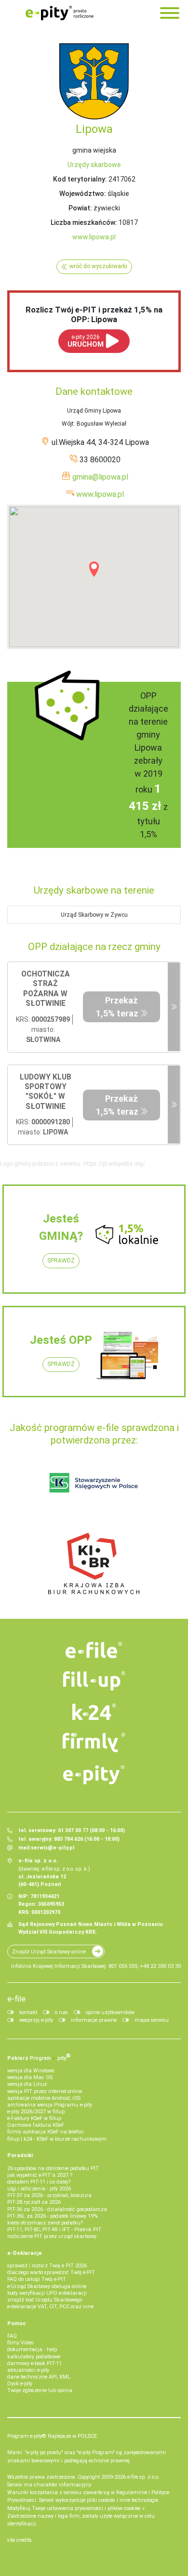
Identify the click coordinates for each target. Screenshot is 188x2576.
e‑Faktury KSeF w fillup (34, 2118)
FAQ (12, 2336)
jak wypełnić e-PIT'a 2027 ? (40, 2175)
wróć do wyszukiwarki (98, 266)
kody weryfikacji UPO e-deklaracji (47, 2293)
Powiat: (80, 208)
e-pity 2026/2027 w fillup (36, 2112)
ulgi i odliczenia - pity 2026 (39, 2189)
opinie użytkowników (110, 2012)
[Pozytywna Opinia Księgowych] (94, 1483)
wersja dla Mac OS (30, 2077)
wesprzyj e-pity (36, 2020)
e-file (16, 1999)
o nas (61, 2012)
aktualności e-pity (28, 2370)
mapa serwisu (152, 2020)
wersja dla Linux (27, 2084)
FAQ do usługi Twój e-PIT (37, 2279)
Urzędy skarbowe (94, 165)
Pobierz (39, 2057)
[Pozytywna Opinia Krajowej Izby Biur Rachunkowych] (94, 1563)
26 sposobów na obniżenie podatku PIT (53, 2168)
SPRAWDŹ (61, 1261)
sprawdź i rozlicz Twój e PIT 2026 (47, 2266)
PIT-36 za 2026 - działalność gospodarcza (57, 2209)
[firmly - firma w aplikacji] (94, 1743)
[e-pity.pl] (94, 1775)
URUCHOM (86, 341)
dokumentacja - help (32, 2349)
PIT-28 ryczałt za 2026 (34, 2202)
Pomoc (17, 2323)
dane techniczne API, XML (39, 2377)
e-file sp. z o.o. (143, 2477)
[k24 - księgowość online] (94, 1712)
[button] (94, 569)
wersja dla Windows (31, 2071)
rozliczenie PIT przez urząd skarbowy (52, 2236)
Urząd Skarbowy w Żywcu (94, 915)
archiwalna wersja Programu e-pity (50, 2105)
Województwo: (83, 194)
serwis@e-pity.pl (53, 1848)
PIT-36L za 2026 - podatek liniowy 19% (52, 2216)
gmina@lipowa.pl (100, 477)
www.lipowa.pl (94, 237)
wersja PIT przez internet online (45, 2091)
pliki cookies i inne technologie (122, 2500)
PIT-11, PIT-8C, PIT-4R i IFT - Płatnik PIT (54, 2230)
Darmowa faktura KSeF (36, 2125)
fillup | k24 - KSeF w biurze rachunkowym (57, 2139)
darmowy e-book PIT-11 (34, 2363)
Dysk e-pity (20, 2384)
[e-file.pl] (94, 1650)
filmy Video (20, 2343)
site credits (20, 2540)
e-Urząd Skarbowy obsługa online (47, 2286)
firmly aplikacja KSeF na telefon (46, 2132)
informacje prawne (94, 2020)
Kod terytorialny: (80, 179)
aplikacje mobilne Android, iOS (44, 2098)
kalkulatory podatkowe (34, 2357)
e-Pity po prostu (59, 13)
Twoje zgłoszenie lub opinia (40, 2390)
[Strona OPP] (174, 1007)
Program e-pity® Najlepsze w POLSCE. (53, 2436)
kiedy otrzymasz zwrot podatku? (45, 2223)
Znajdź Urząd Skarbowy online (49, 1952)
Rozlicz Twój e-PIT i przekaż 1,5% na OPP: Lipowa (94, 314)
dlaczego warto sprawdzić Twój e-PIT (51, 2272)
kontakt (28, 2012)
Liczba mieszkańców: (84, 222)
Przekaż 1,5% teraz (117, 1007)
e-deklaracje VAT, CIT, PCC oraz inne (50, 2307)
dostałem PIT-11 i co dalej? (39, 2182)
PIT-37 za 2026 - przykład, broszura (49, 2195)
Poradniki (20, 2155)
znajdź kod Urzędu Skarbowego (45, 2300)
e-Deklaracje (25, 2253)
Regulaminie (132, 2492)
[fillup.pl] (94, 1681)
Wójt (68, 424)
